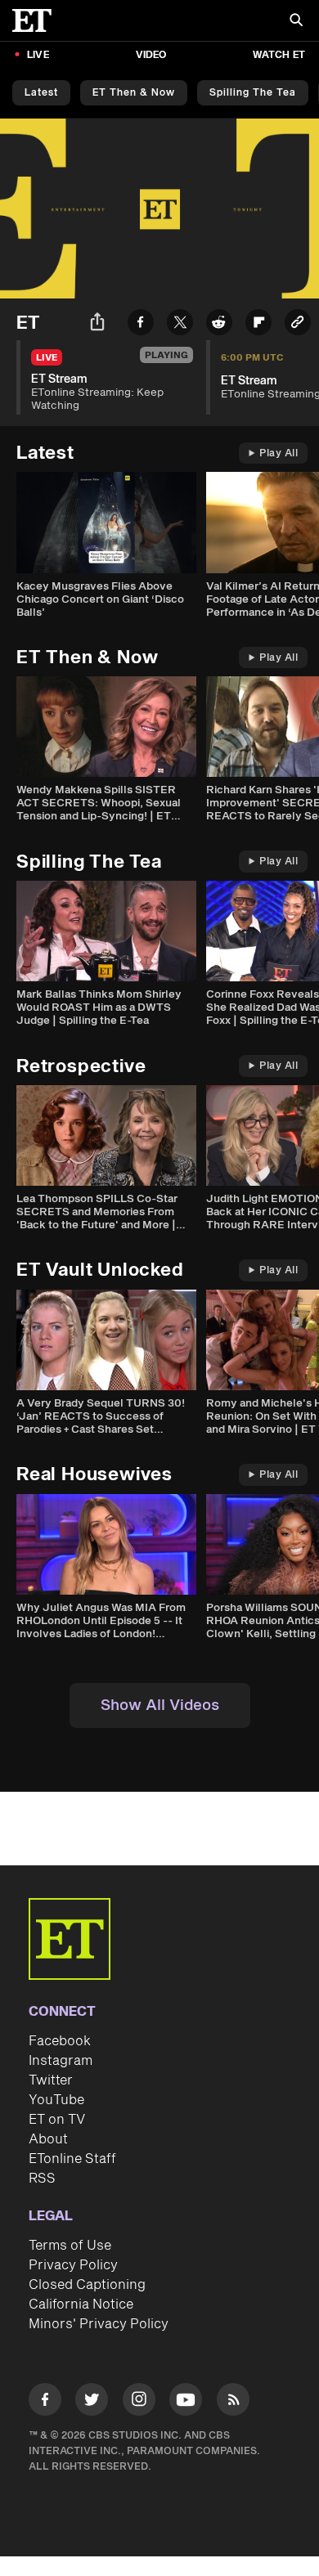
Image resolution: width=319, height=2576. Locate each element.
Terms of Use (70, 2246)
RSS (42, 2179)
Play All (279, 453)
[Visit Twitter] (92, 2402)
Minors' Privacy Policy (99, 2324)
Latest (41, 93)
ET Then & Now (134, 93)
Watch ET (279, 55)
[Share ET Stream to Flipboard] (258, 325)
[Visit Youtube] (186, 2399)
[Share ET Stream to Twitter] (180, 325)
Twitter (51, 2080)
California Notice (81, 2304)
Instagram (61, 2061)
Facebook (60, 2041)
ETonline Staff (72, 2159)
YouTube (56, 2100)
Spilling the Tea (253, 93)
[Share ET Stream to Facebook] (141, 325)
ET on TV (57, 2120)
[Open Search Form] (296, 22)
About (48, 2139)
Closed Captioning (87, 2285)
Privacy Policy (73, 2265)
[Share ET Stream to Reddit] (219, 325)
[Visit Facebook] (45, 2402)
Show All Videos (160, 1705)
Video (151, 55)
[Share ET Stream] (97, 324)
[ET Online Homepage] (37, 20)
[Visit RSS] (233, 2402)
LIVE (38, 55)
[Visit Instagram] (139, 2402)
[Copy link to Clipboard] (298, 325)
